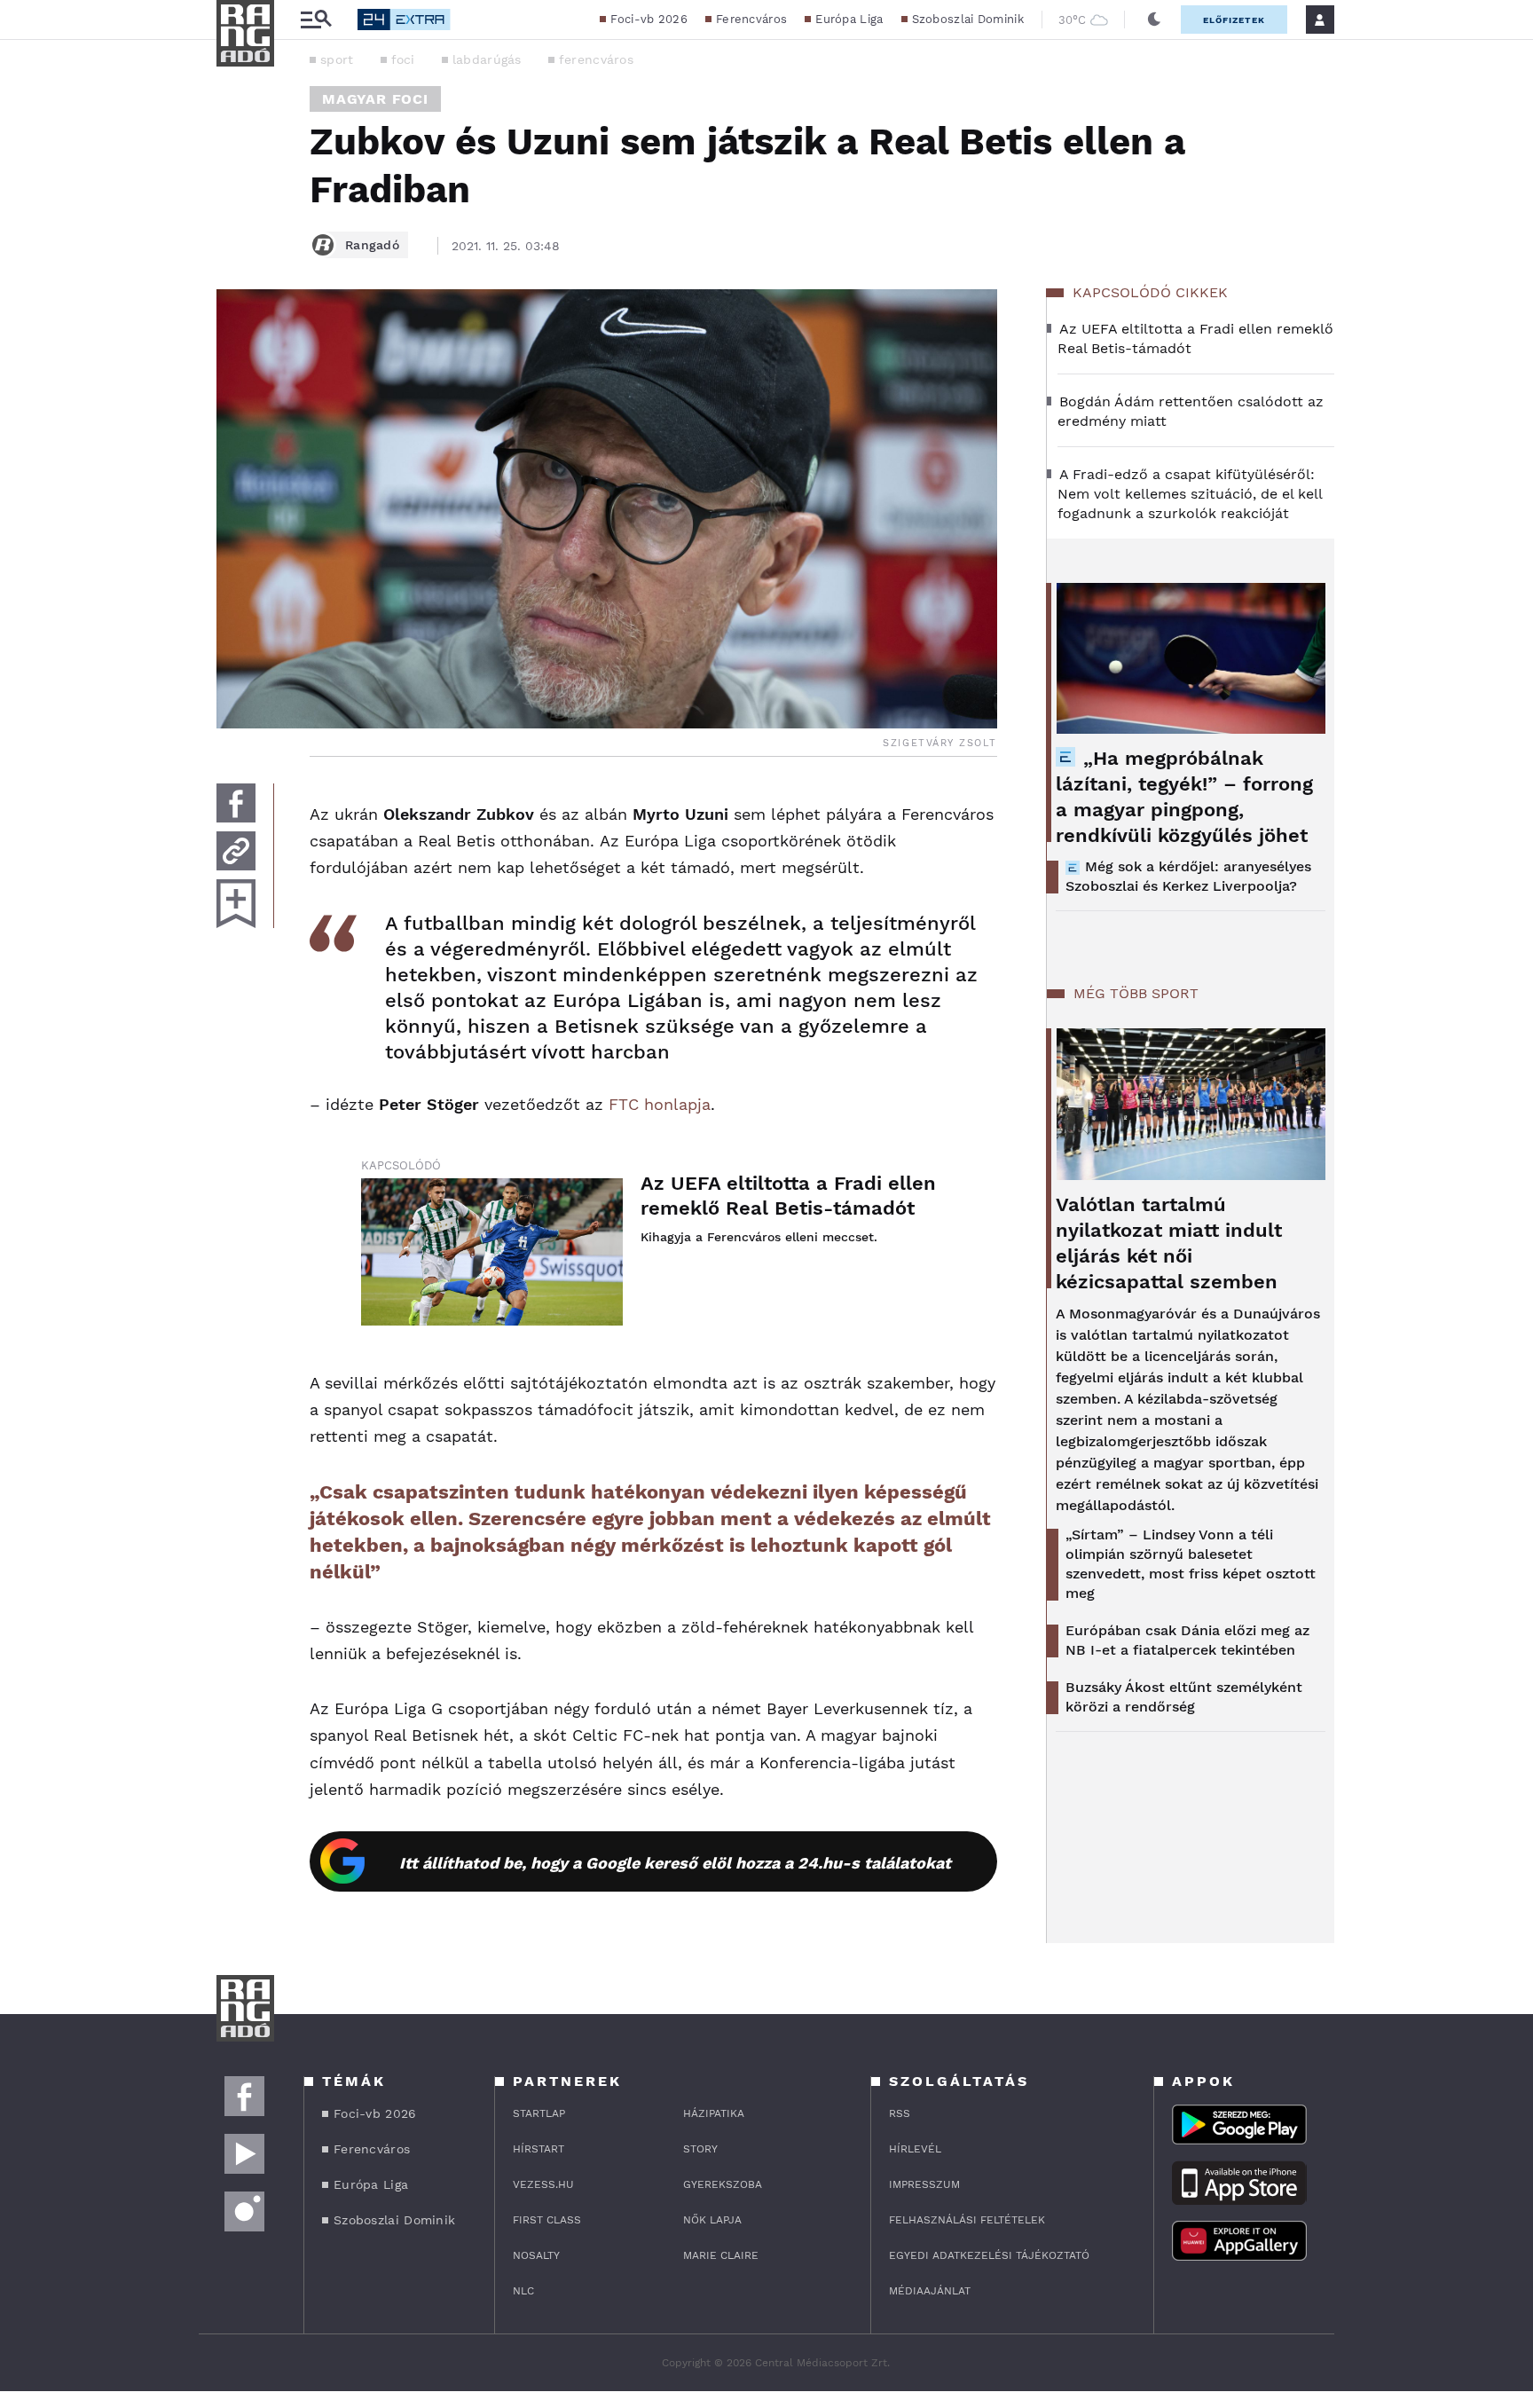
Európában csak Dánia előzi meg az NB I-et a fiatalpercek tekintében (1187, 1640)
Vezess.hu (543, 2184)
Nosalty (536, 2255)
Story (700, 2149)
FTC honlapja (660, 1104)
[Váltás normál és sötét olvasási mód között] (1154, 20)
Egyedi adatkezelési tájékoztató (989, 2255)
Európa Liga (849, 19)
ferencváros (596, 59)
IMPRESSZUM (924, 2184)
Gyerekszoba (723, 2184)
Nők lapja (712, 2220)
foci (403, 59)
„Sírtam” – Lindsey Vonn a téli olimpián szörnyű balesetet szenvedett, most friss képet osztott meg (1191, 1564)
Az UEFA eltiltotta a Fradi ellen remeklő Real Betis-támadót (788, 1196)
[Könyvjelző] (236, 904)
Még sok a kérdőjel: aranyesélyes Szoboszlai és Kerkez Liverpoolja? (1188, 876)
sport (337, 59)
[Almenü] (316, 20)
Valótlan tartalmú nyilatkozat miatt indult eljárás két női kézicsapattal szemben (1169, 1243)
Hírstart (539, 2149)
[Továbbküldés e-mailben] (236, 851)
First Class (547, 2220)
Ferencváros (751, 19)
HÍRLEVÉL (915, 2149)
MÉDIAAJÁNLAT (930, 2291)
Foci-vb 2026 (649, 19)
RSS (900, 2113)
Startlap (539, 2113)
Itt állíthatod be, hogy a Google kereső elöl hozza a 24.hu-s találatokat (675, 1863)
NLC (523, 2291)
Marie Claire (721, 2255)
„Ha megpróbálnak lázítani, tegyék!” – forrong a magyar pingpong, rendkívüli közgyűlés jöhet (1184, 797)
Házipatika (714, 2113)
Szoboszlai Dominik (968, 19)
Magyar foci (375, 99)
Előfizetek (1234, 20)
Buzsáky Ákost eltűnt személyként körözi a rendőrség (1184, 1697)
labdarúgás (487, 59)
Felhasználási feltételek (967, 2220)
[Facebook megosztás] (236, 803)
